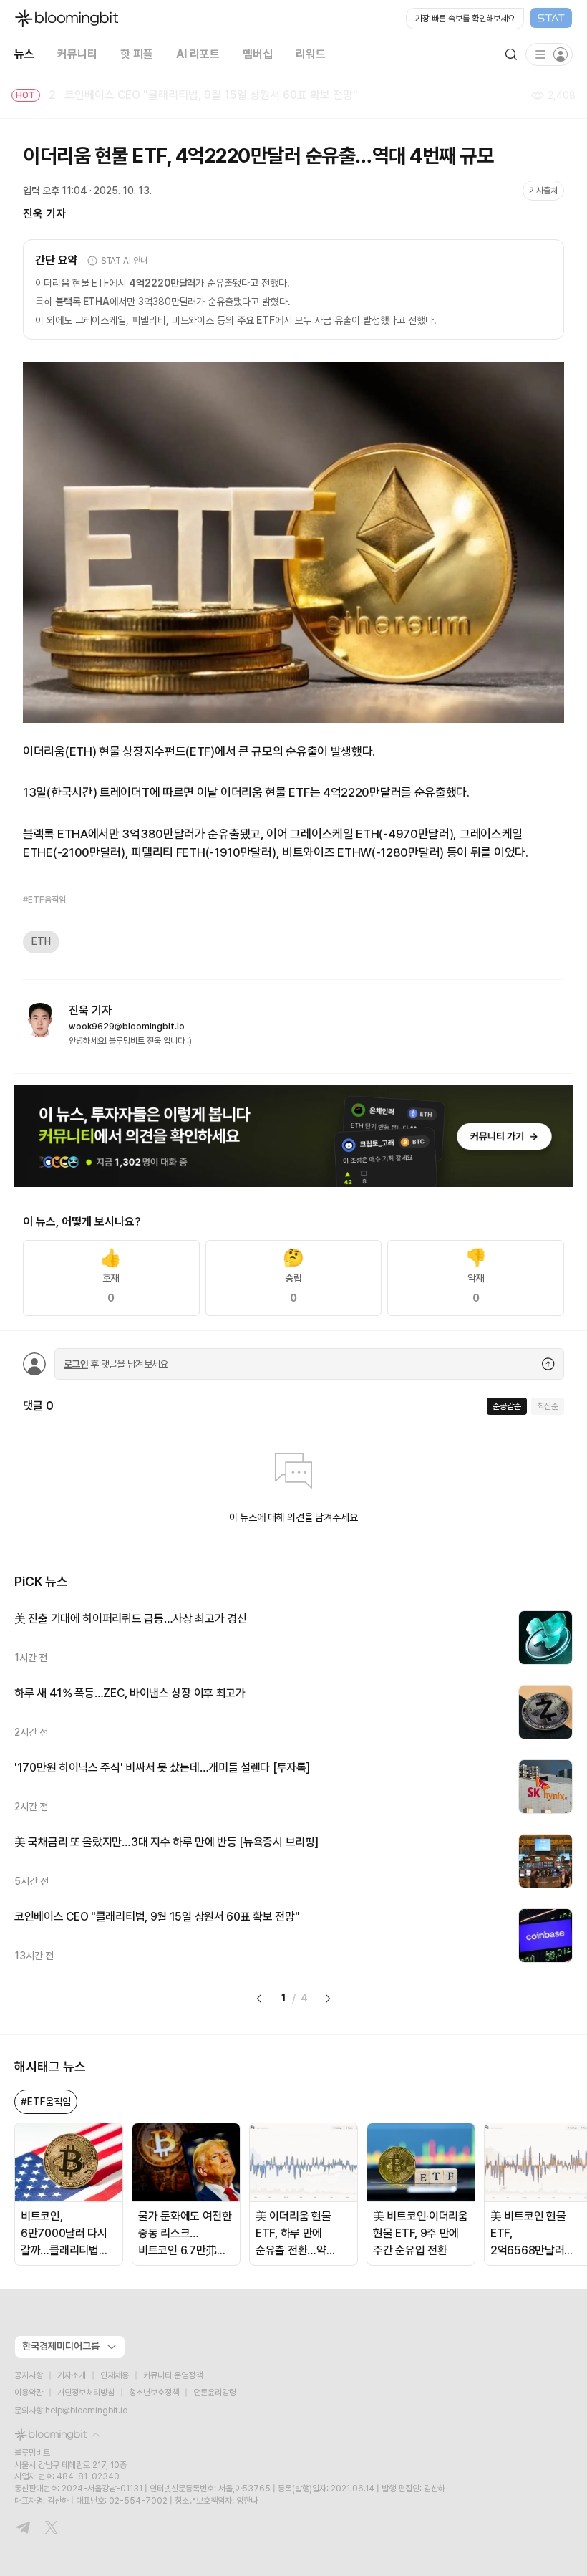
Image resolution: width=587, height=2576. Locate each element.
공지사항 (29, 2375)
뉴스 (24, 54)
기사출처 (543, 191)
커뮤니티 (77, 54)
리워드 (311, 54)
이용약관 (29, 2393)
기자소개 (72, 2375)
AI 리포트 (198, 54)
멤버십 (258, 54)
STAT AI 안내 (124, 261)
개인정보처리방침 (86, 2393)
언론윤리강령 (215, 2393)
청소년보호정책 (154, 2393)
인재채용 (115, 2375)
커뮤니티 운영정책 (173, 2375)
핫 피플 (137, 54)
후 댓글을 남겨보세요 (116, 1364)
